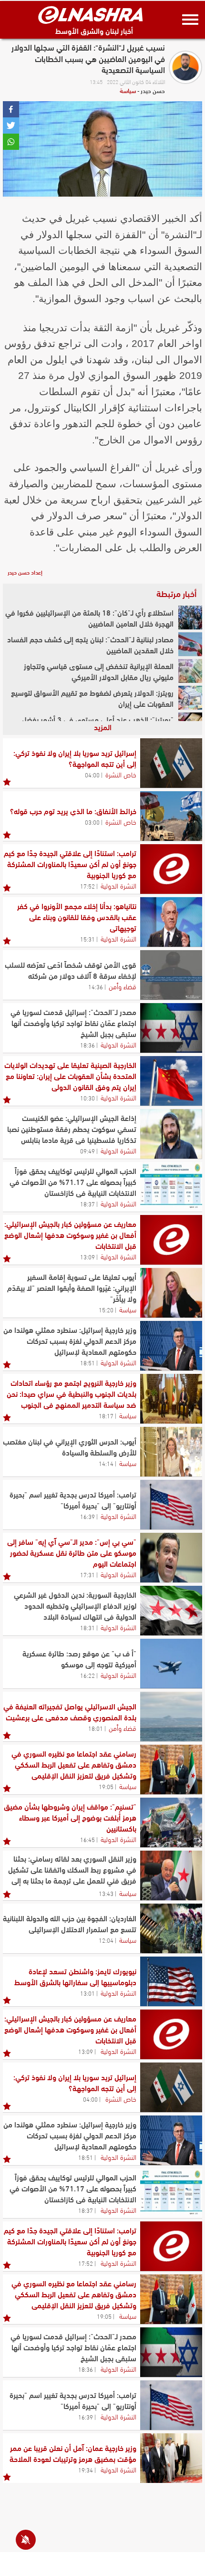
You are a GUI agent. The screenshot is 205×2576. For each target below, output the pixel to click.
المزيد (103, 727)
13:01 (87, 1993)
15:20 (106, 1309)
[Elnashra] (91, 15)
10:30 (87, 1098)
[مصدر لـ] (171, 1028)
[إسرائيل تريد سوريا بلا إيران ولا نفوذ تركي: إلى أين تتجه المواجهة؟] (171, 763)
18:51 (87, 1362)
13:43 (106, 1893)
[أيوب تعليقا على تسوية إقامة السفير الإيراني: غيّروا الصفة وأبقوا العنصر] (171, 1293)
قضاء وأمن (123, 986)
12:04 (106, 1940)
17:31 (87, 1574)
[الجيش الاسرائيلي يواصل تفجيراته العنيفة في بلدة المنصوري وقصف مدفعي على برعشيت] (171, 1717)
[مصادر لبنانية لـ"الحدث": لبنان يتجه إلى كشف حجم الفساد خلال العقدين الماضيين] (190, 644)
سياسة (128, 90)
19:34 (86, 2470)
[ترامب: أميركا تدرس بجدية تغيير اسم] (171, 1505)
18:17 (106, 1415)
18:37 (87, 1204)
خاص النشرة (121, 774)
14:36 (96, 986)
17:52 (87, 886)
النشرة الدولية (118, 885)
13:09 (87, 1257)
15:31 (87, 939)
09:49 (87, 1151)
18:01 (96, 1728)
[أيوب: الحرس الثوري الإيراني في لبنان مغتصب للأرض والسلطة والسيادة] (171, 1452)
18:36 (87, 1045)
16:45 (87, 1839)
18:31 (87, 1627)
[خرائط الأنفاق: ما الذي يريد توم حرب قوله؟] (171, 816)
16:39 (87, 1516)
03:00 (92, 822)
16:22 (87, 1675)
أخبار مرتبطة (176, 593)
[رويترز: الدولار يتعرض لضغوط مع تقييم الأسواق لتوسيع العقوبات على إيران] (190, 698)
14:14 (106, 1463)
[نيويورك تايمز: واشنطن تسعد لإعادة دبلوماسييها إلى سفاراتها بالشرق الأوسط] (171, 1981)
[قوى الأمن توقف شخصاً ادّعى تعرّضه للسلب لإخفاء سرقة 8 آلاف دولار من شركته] (171, 975)
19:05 (106, 1786)
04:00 (92, 775)
